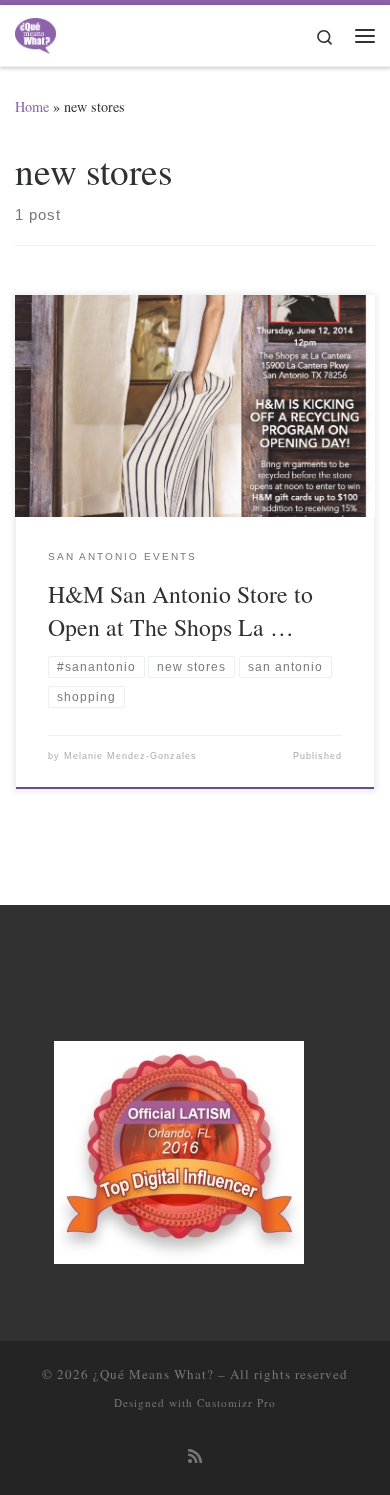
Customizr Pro (236, 1402)
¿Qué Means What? (153, 1374)
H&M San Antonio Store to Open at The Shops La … (180, 610)
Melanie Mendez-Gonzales (130, 756)
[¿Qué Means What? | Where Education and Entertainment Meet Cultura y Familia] (35, 32)
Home (32, 106)
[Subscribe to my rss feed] (195, 1456)
